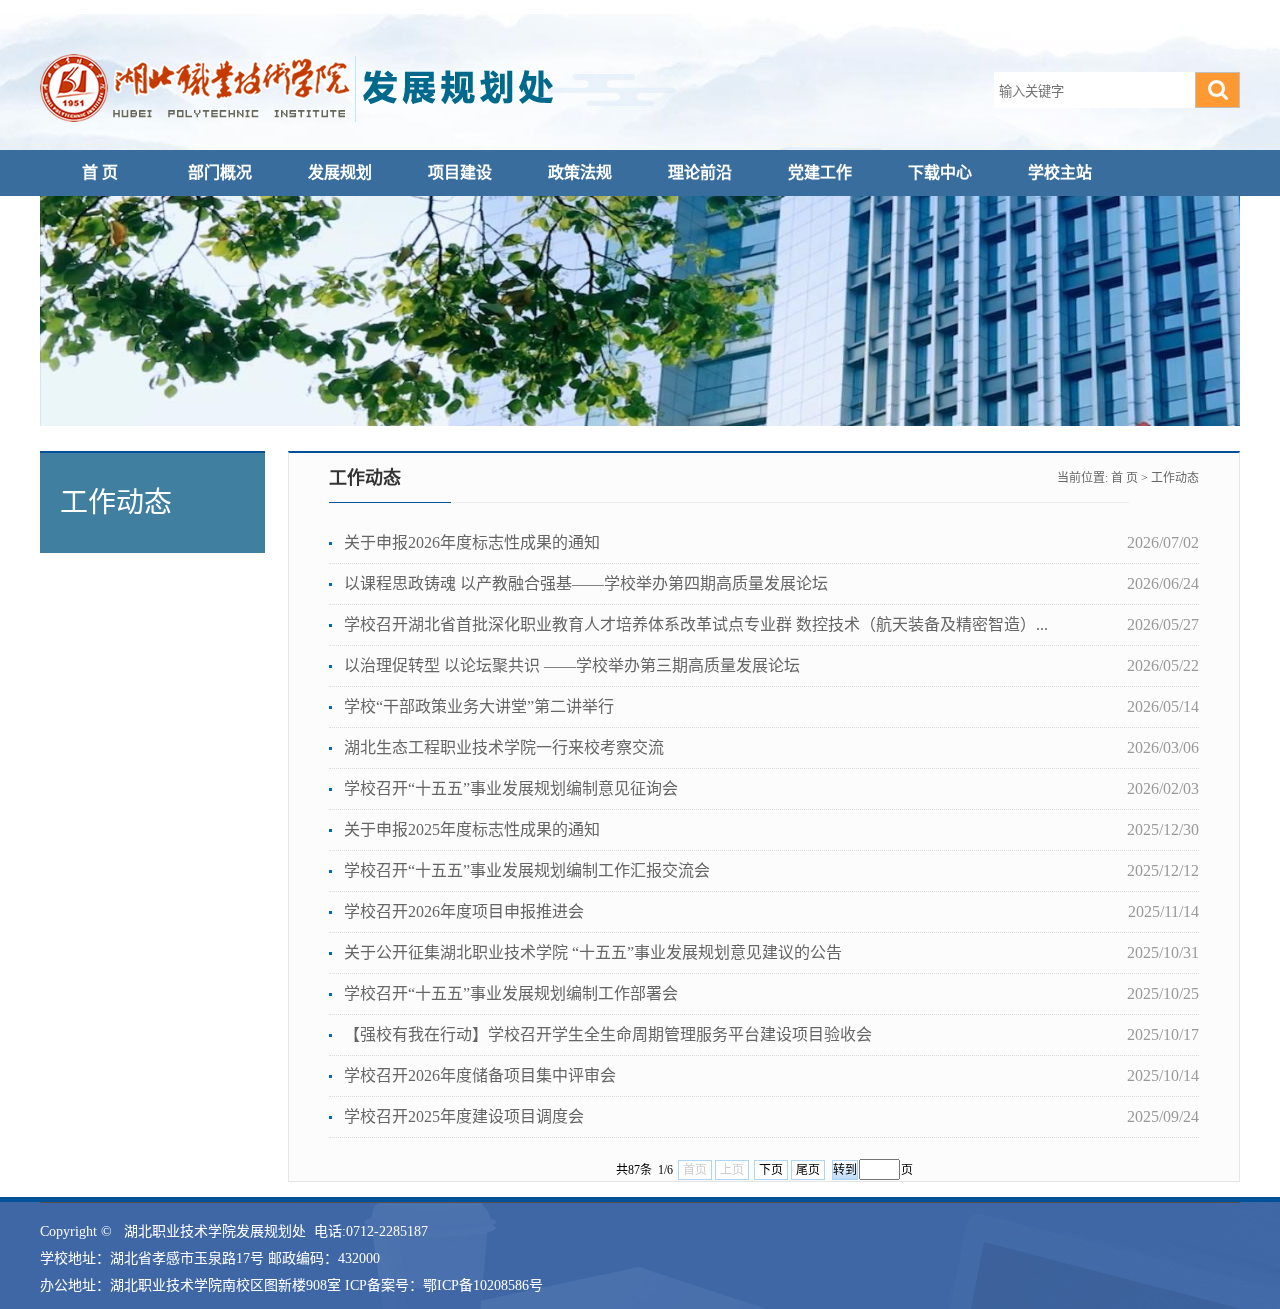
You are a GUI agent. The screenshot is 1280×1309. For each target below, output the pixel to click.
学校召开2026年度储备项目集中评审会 (480, 1075)
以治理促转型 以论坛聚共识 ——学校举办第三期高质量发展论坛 (572, 665)
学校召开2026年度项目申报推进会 (464, 911)
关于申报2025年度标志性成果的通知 (472, 829)
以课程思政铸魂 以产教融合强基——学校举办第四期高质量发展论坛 (586, 583)
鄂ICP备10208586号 (483, 1285)
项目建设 (460, 172)
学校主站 (1060, 172)
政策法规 (580, 172)
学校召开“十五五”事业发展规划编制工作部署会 (511, 993)
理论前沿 (700, 172)
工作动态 (1175, 478)
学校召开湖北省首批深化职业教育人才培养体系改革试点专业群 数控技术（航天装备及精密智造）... (696, 624)
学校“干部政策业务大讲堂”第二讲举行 (479, 706)
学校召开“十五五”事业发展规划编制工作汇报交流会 (527, 870)
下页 (771, 1170)
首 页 (100, 172)
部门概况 (220, 172)
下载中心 (940, 172)
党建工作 (820, 172)
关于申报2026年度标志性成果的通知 (472, 542)
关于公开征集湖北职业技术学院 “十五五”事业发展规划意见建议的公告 (593, 952)
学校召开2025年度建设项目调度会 (464, 1116)
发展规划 (340, 172)
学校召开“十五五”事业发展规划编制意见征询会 (511, 788)
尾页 (808, 1170)
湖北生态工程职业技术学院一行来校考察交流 (504, 747)
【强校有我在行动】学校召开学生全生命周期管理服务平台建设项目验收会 (608, 1034)
